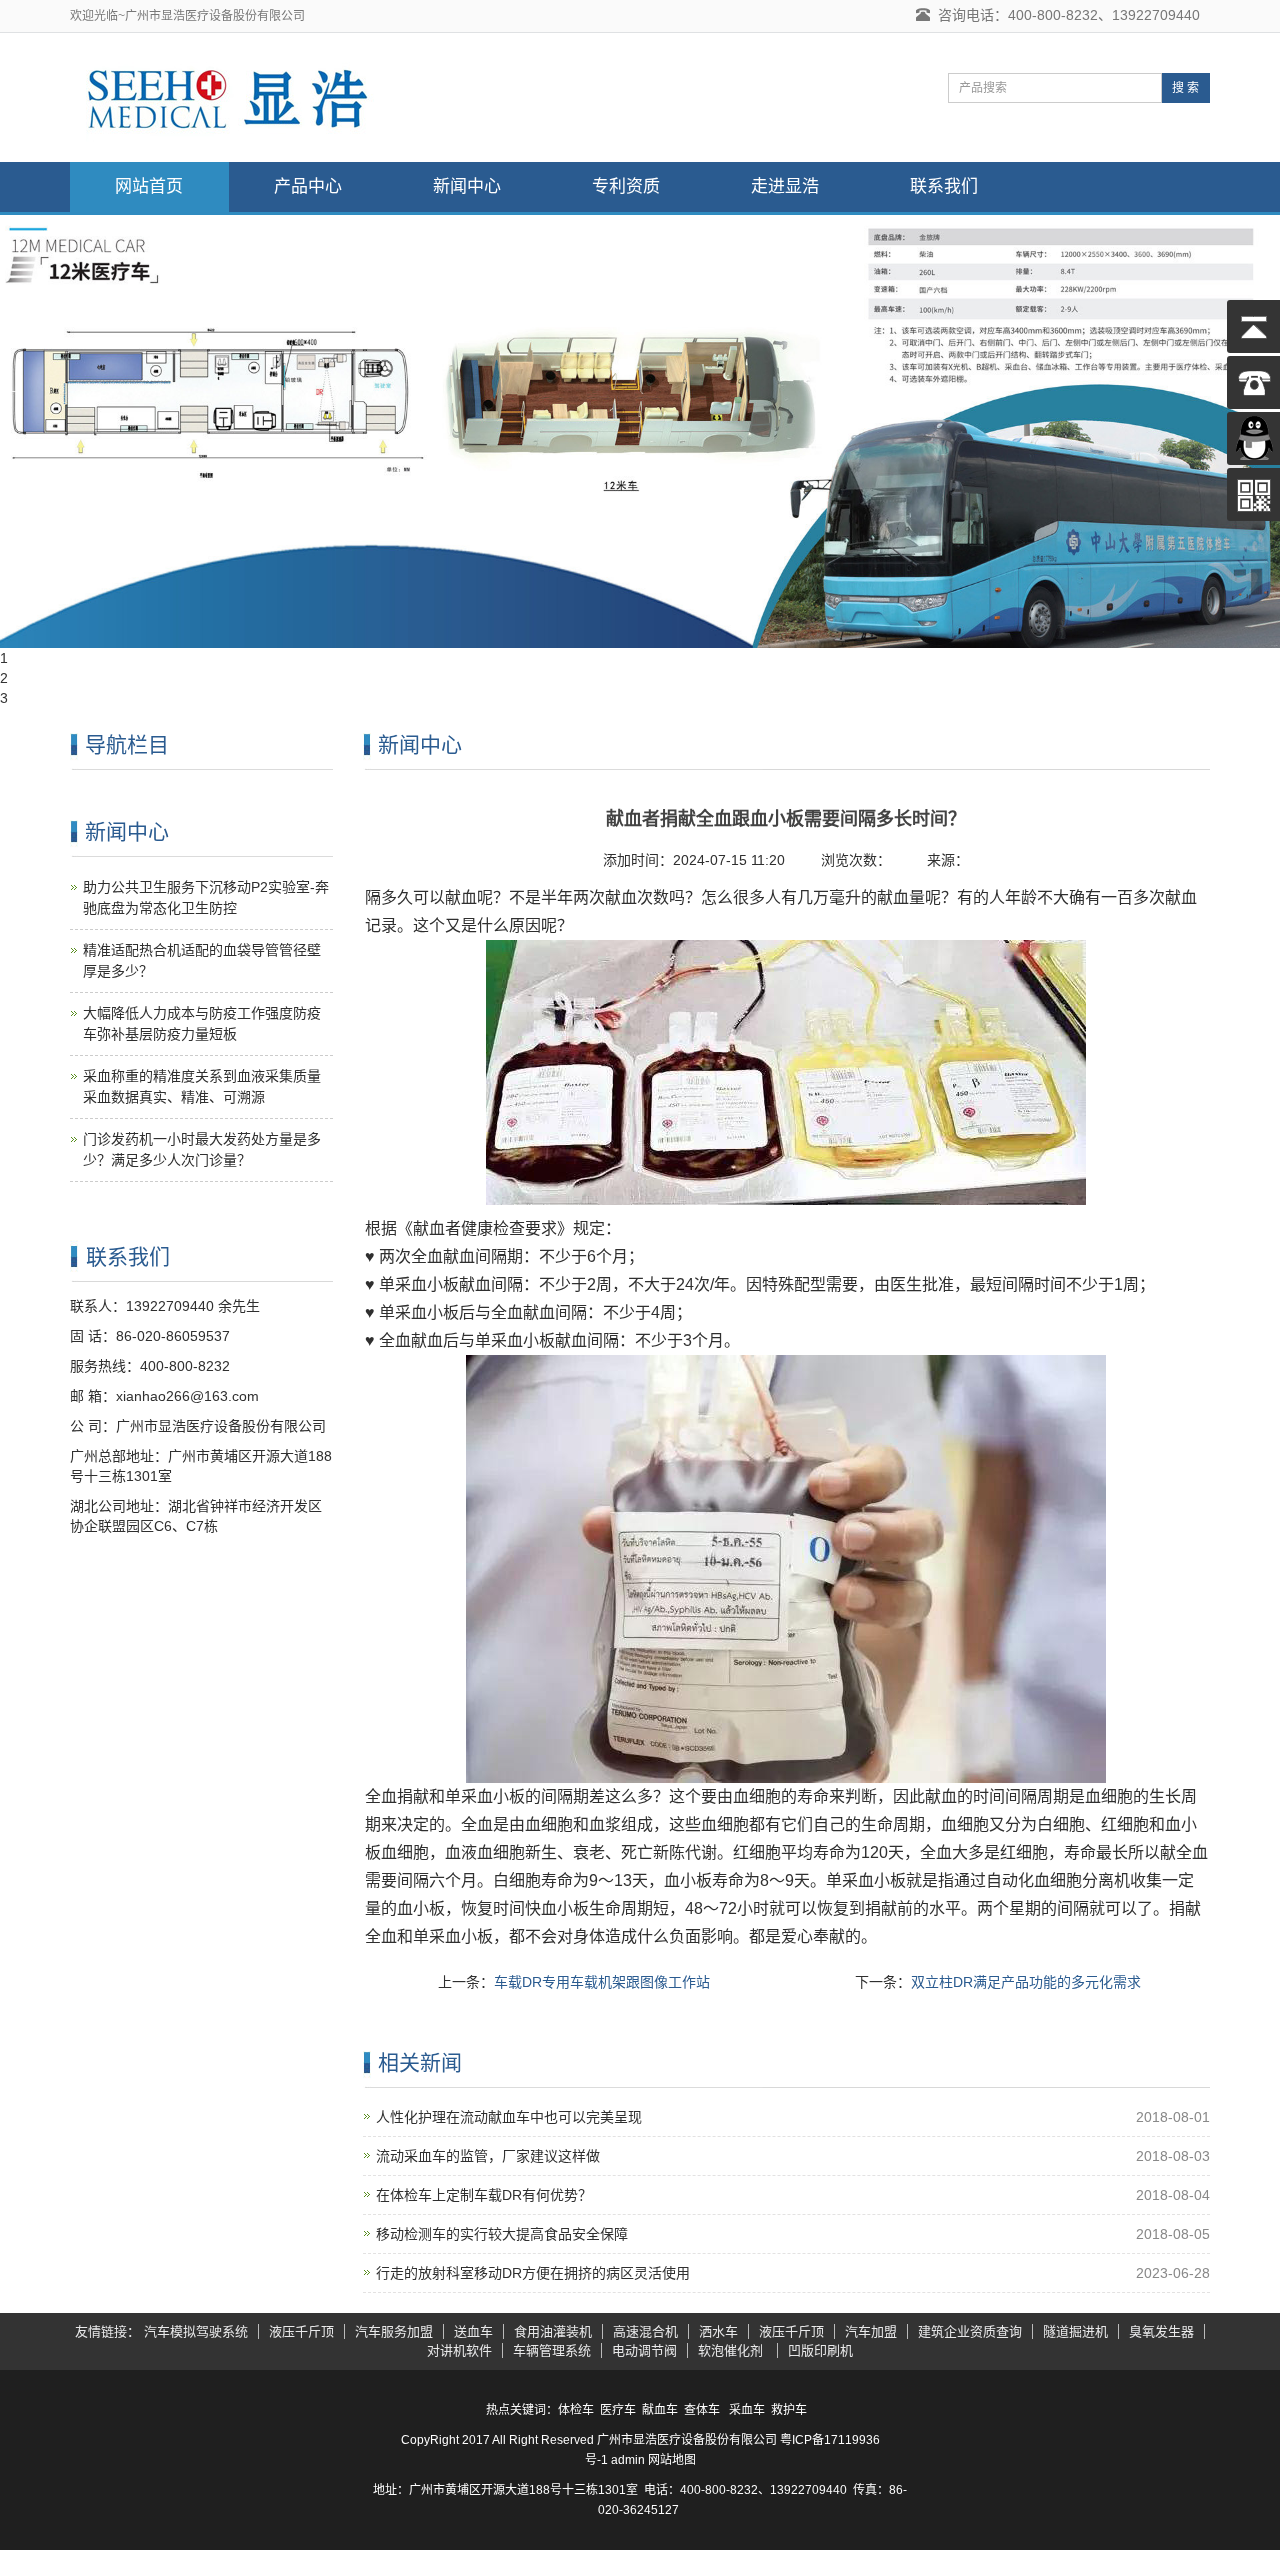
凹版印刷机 (820, 2350)
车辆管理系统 (552, 2350)
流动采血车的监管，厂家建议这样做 (488, 2156)
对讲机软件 (459, 2350)
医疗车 (618, 2410)
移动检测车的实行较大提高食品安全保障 (502, 2234)
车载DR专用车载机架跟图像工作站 (602, 1982)
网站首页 (149, 186)
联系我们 (944, 186)
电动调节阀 (644, 2350)
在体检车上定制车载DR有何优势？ (484, 2195)
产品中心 (308, 186)
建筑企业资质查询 (970, 2331)
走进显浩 (785, 186)
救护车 (789, 2410)
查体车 (702, 2410)
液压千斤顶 (301, 2331)
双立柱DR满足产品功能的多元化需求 (1026, 1982)
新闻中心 (467, 186)
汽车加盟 (871, 2331)
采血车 (747, 2410)
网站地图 (672, 2460)
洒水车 (718, 2331)
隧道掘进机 (1075, 2331)
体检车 (576, 2410)
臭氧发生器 (1161, 2331)
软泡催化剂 (732, 2350)
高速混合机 (645, 2331)
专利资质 (626, 186)
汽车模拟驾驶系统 (196, 2331)
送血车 (473, 2331)
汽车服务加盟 (394, 2331)
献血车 (660, 2410)
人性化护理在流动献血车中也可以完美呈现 (509, 2117)
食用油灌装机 (553, 2331)
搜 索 (1185, 88)
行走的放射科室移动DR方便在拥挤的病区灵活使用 (533, 2273)
